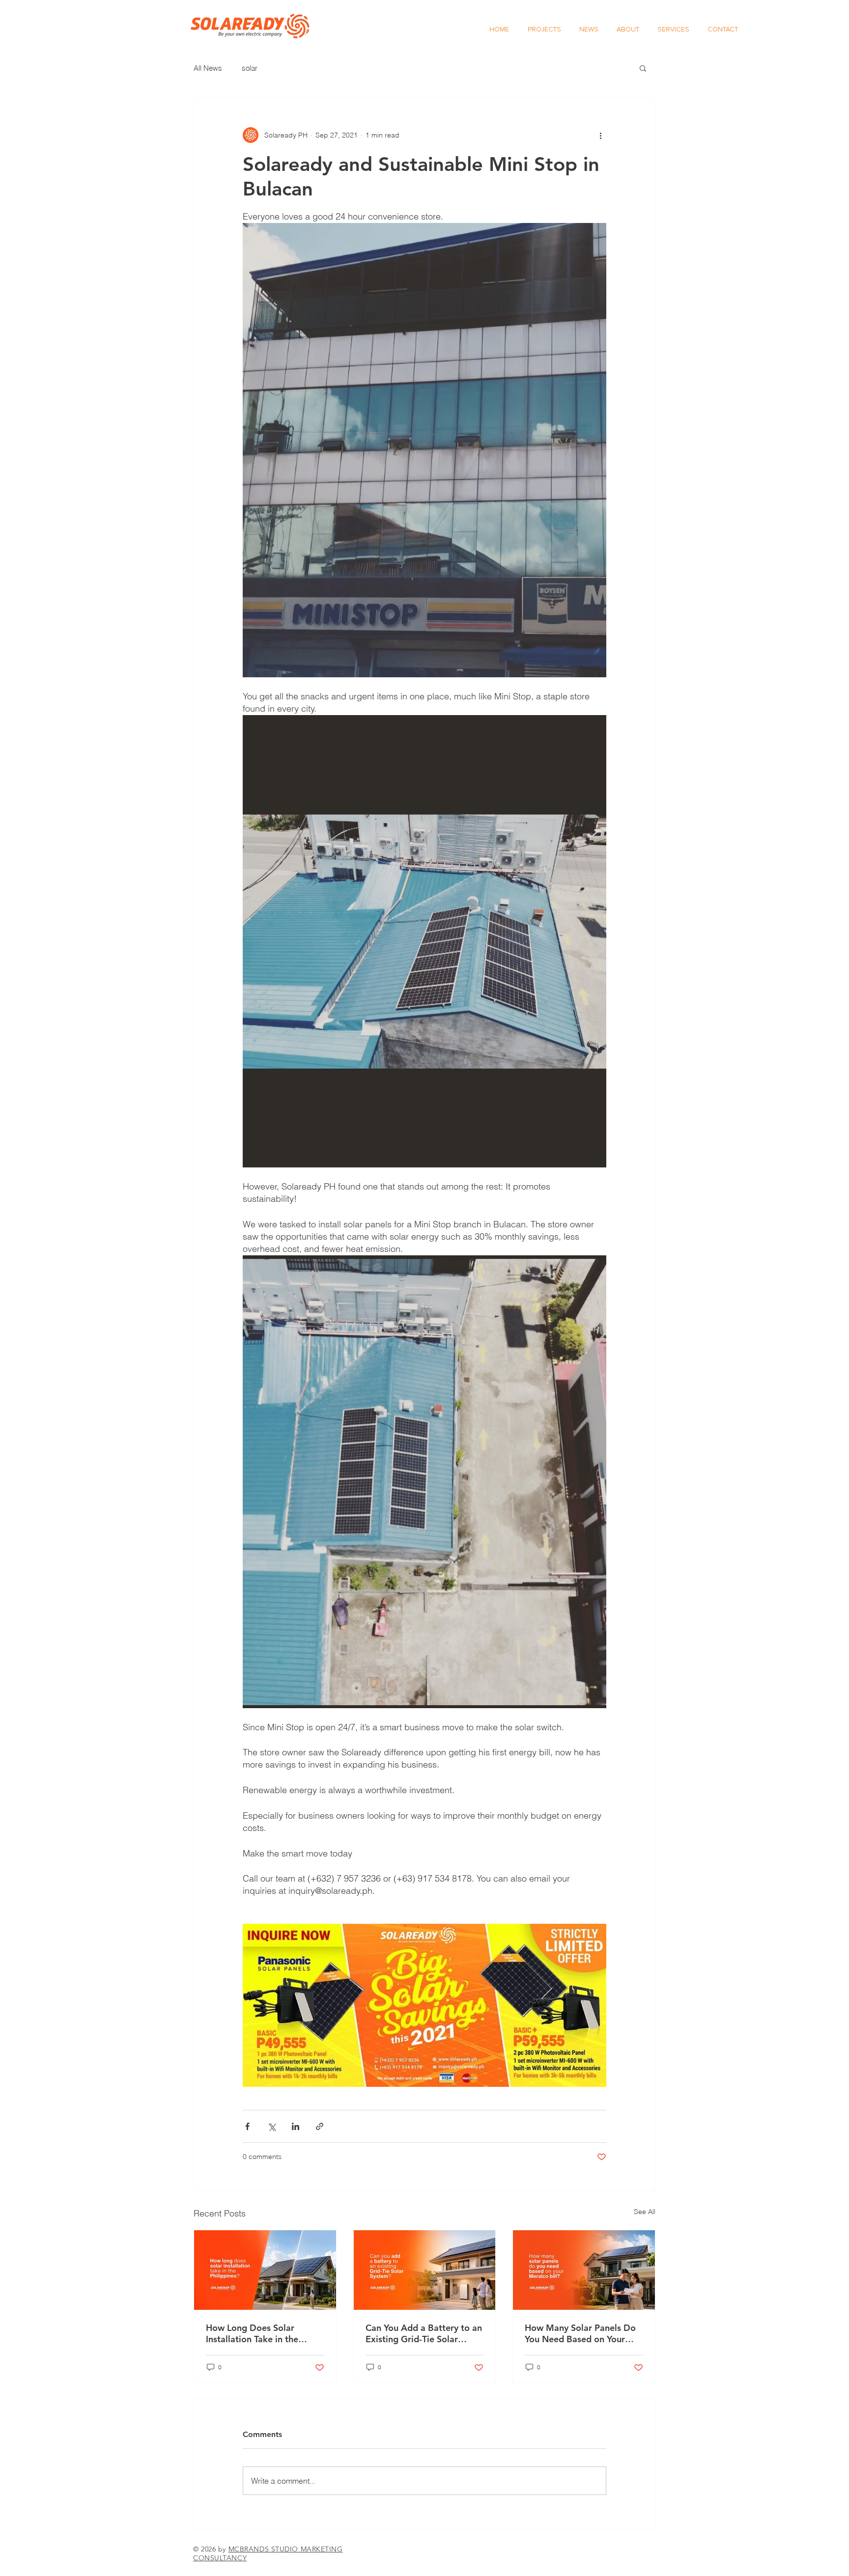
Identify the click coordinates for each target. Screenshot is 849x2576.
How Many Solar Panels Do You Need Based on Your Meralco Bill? (580, 2333)
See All (645, 2212)
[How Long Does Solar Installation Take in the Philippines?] (265, 2270)
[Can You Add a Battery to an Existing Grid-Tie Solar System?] (425, 2270)
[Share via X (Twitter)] (271, 2126)
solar (250, 68)
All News (208, 68)
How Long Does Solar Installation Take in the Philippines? (252, 2333)
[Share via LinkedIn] (296, 2126)
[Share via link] (320, 2126)
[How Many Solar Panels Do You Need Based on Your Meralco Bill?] (584, 2270)
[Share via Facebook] (247, 2126)
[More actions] (600, 135)
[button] (643, 68)
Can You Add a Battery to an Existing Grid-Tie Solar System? (424, 2333)
